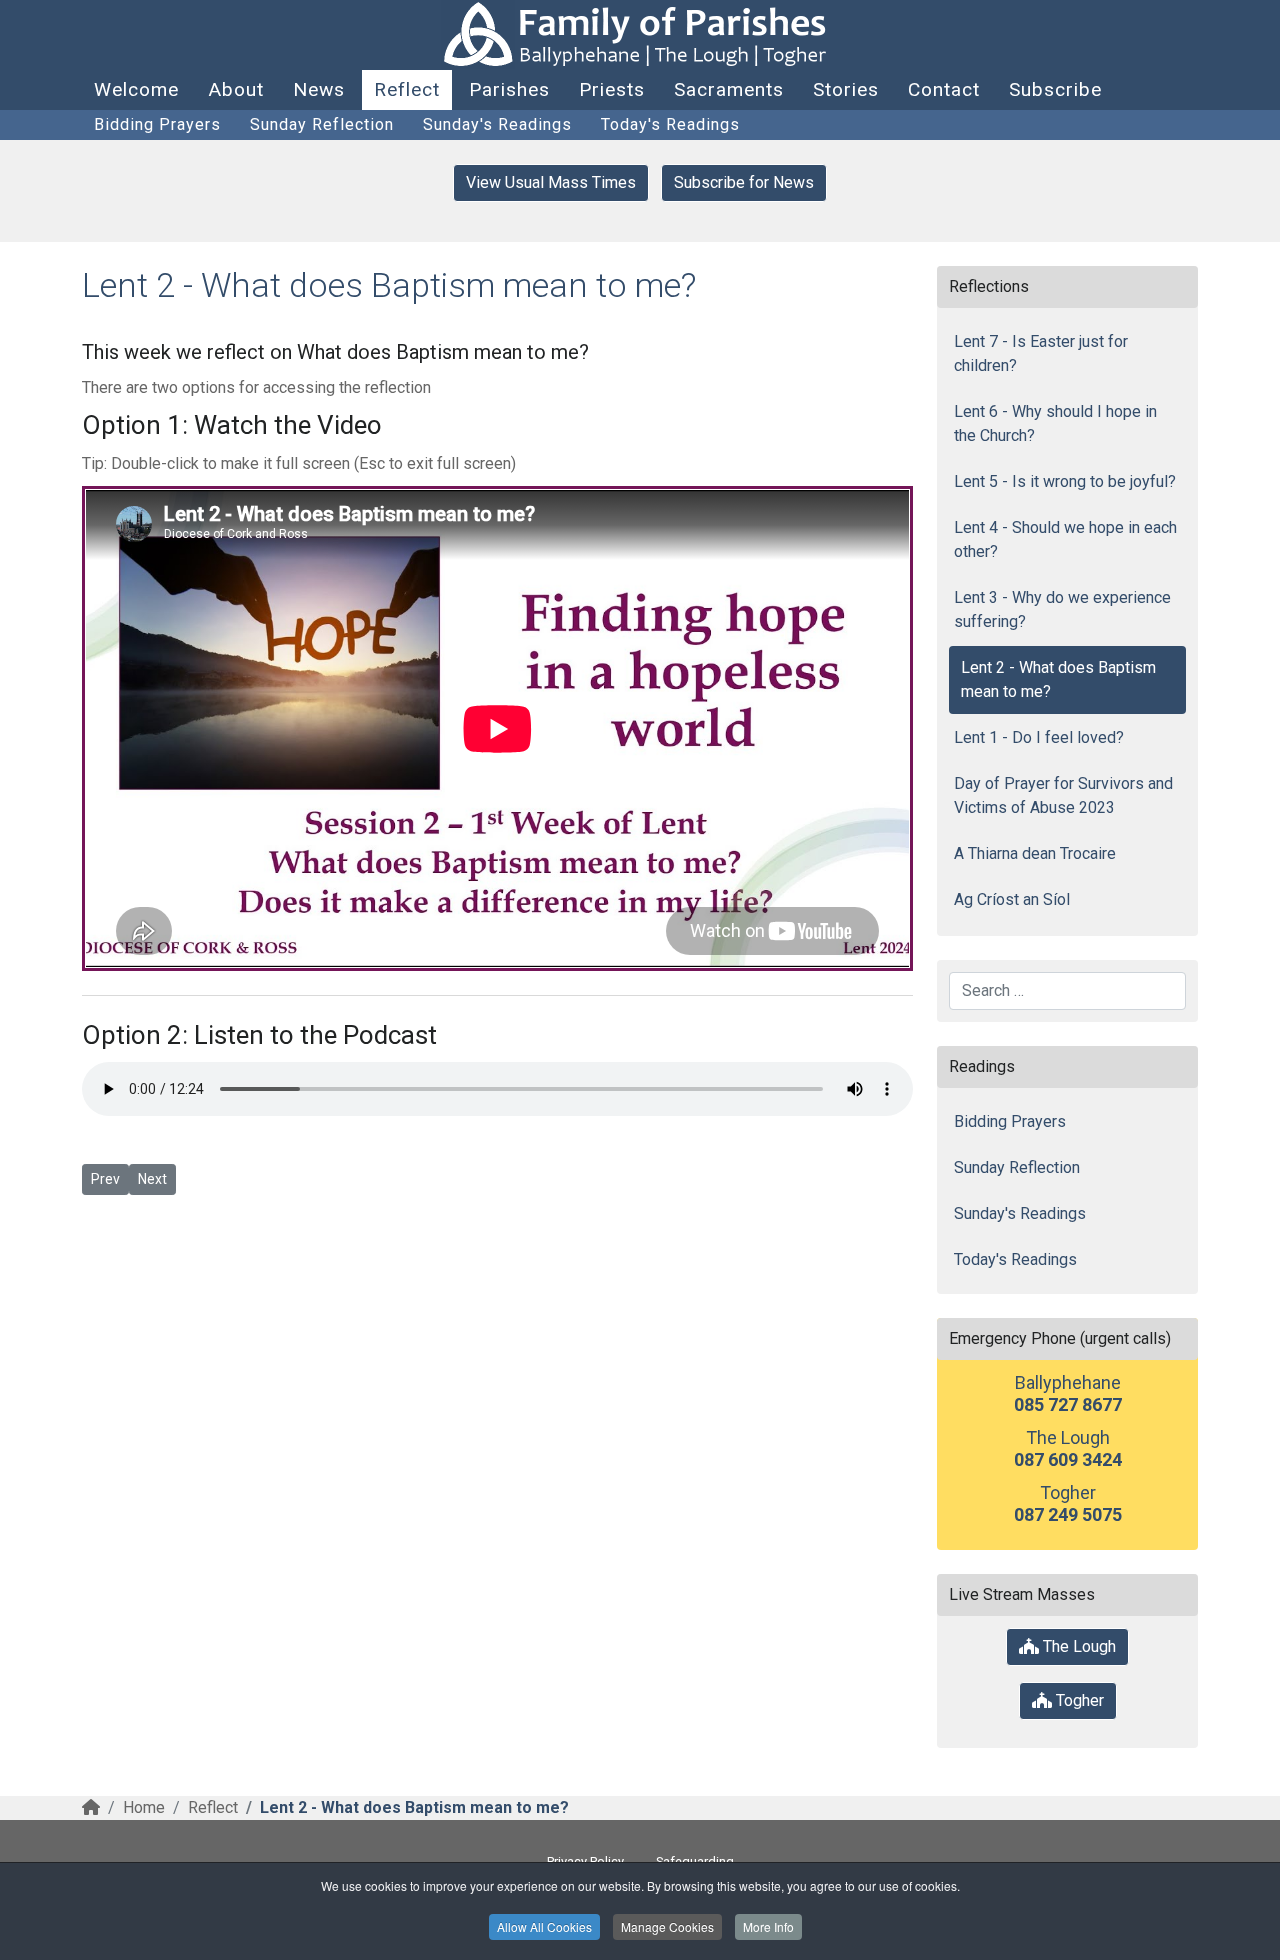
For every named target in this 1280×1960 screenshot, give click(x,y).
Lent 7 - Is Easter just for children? (1041, 353)
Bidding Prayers (157, 124)
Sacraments (729, 89)
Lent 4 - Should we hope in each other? (1065, 539)
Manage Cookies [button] (667, 1926)
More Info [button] (768, 1926)
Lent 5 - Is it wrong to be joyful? (1065, 481)
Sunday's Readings (497, 124)
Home (144, 1807)
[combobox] (1067, 991)
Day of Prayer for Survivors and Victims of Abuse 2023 (1063, 795)
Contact (944, 89)
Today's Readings (670, 124)
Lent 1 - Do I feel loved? (1039, 737)
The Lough (1077, 1646)
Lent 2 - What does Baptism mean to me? (1058, 679)
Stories (846, 89)
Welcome (136, 89)
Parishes (509, 89)
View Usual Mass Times (551, 182)
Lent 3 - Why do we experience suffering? (1062, 609)
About (236, 89)
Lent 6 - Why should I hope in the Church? (1055, 423)
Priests (612, 89)
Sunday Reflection (322, 124)
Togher (1078, 1700)
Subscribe (1055, 89)
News (319, 89)
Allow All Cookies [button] (544, 1926)
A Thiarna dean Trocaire (1035, 853)
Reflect (407, 89)
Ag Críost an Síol (1012, 899)
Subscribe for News (744, 182)
